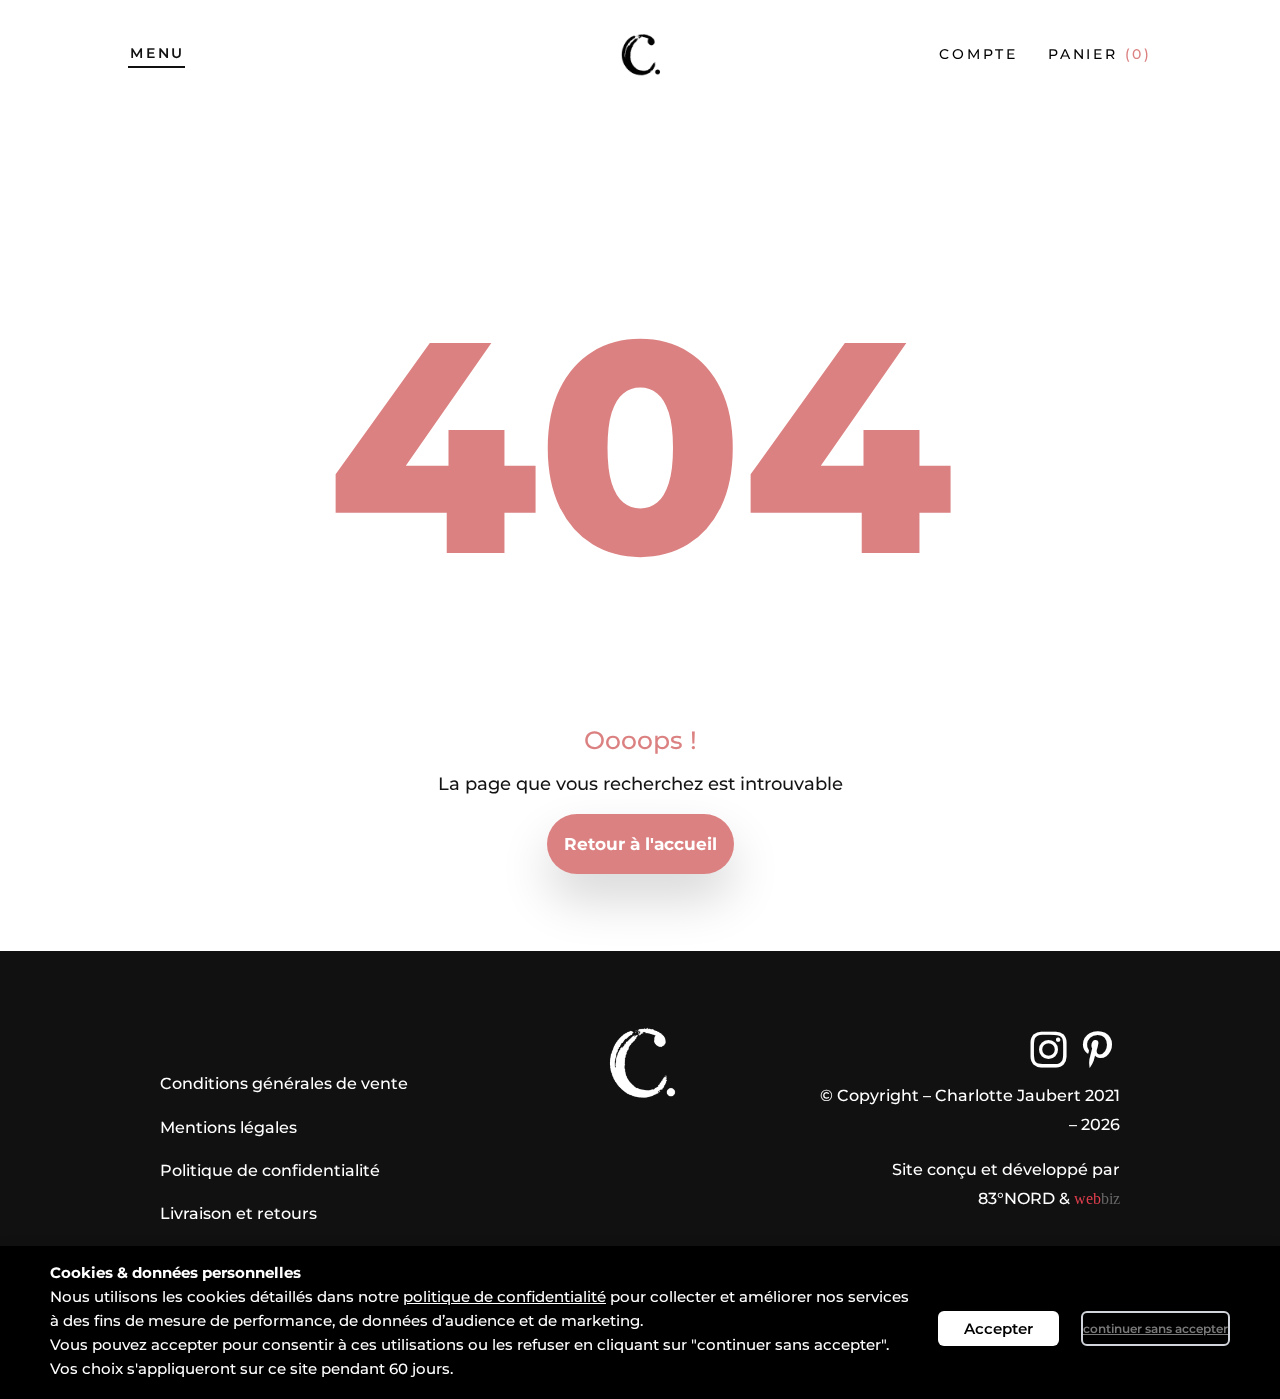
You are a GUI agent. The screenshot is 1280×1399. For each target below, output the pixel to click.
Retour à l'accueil (640, 844)
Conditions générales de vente (284, 1083)
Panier (1100, 54)
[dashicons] (1048, 1049)
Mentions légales (228, 1127)
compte (978, 54)
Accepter (998, 1328)
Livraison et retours (238, 1213)
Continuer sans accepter (1155, 1328)
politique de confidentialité (504, 1296)
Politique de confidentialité (270, 1170)
